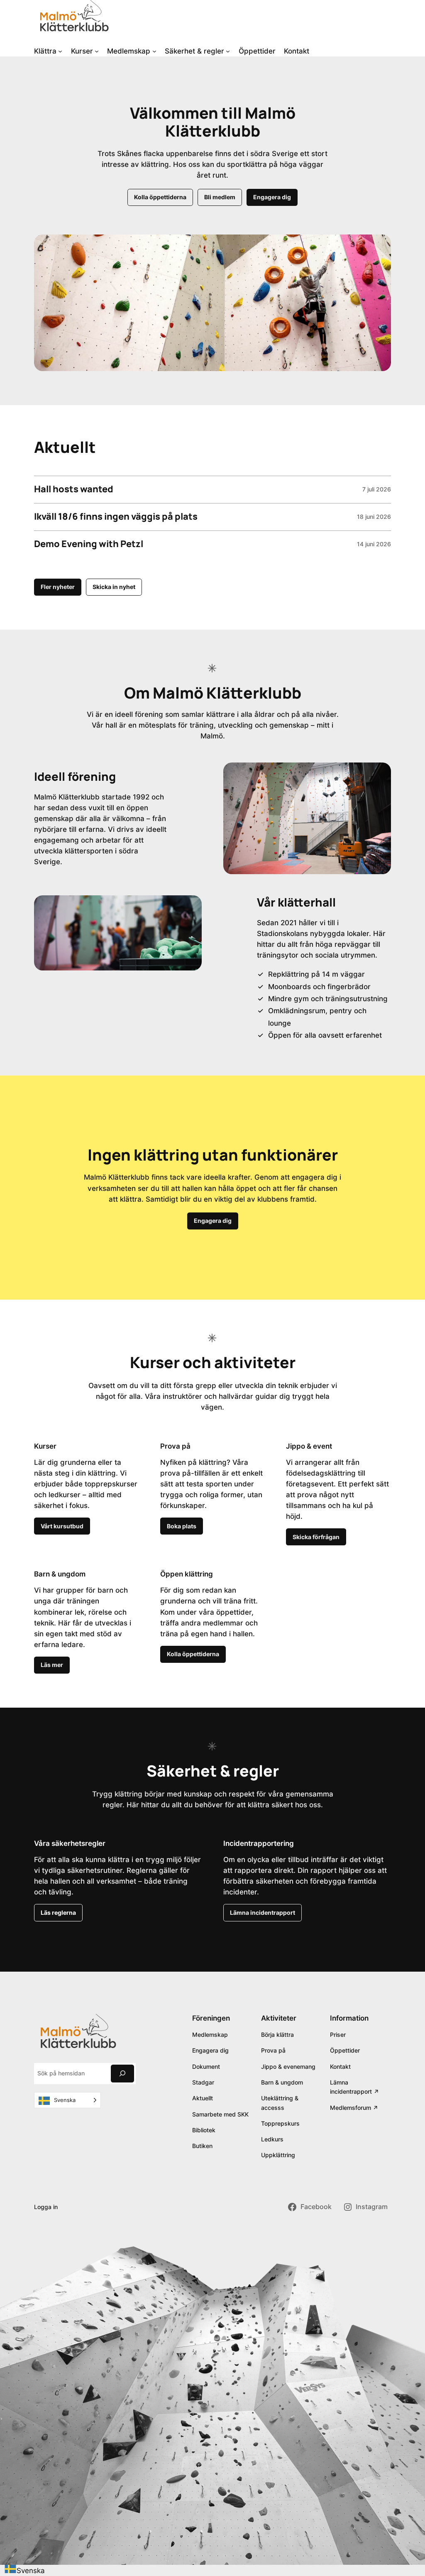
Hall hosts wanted (74, 489)
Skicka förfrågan (316, 1537)
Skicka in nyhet (114, 587)
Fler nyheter (58, 587)
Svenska (31, 2571)
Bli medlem (220, 197)
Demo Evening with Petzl (89, 544)
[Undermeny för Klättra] (60, 51)
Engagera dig (272, 197)
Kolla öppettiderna (160, 197)
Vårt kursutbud (62, 1526)
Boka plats (182, 1526)
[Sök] (122, 2074)
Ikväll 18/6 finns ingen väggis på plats (116, 517)
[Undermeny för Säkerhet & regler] (228, 51)
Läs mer (52, 1665)
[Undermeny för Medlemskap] (154, 51)
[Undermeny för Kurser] (97, 51)
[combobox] (24, 2570)
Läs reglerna (58, 1912)
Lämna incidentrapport (263, 1912)
